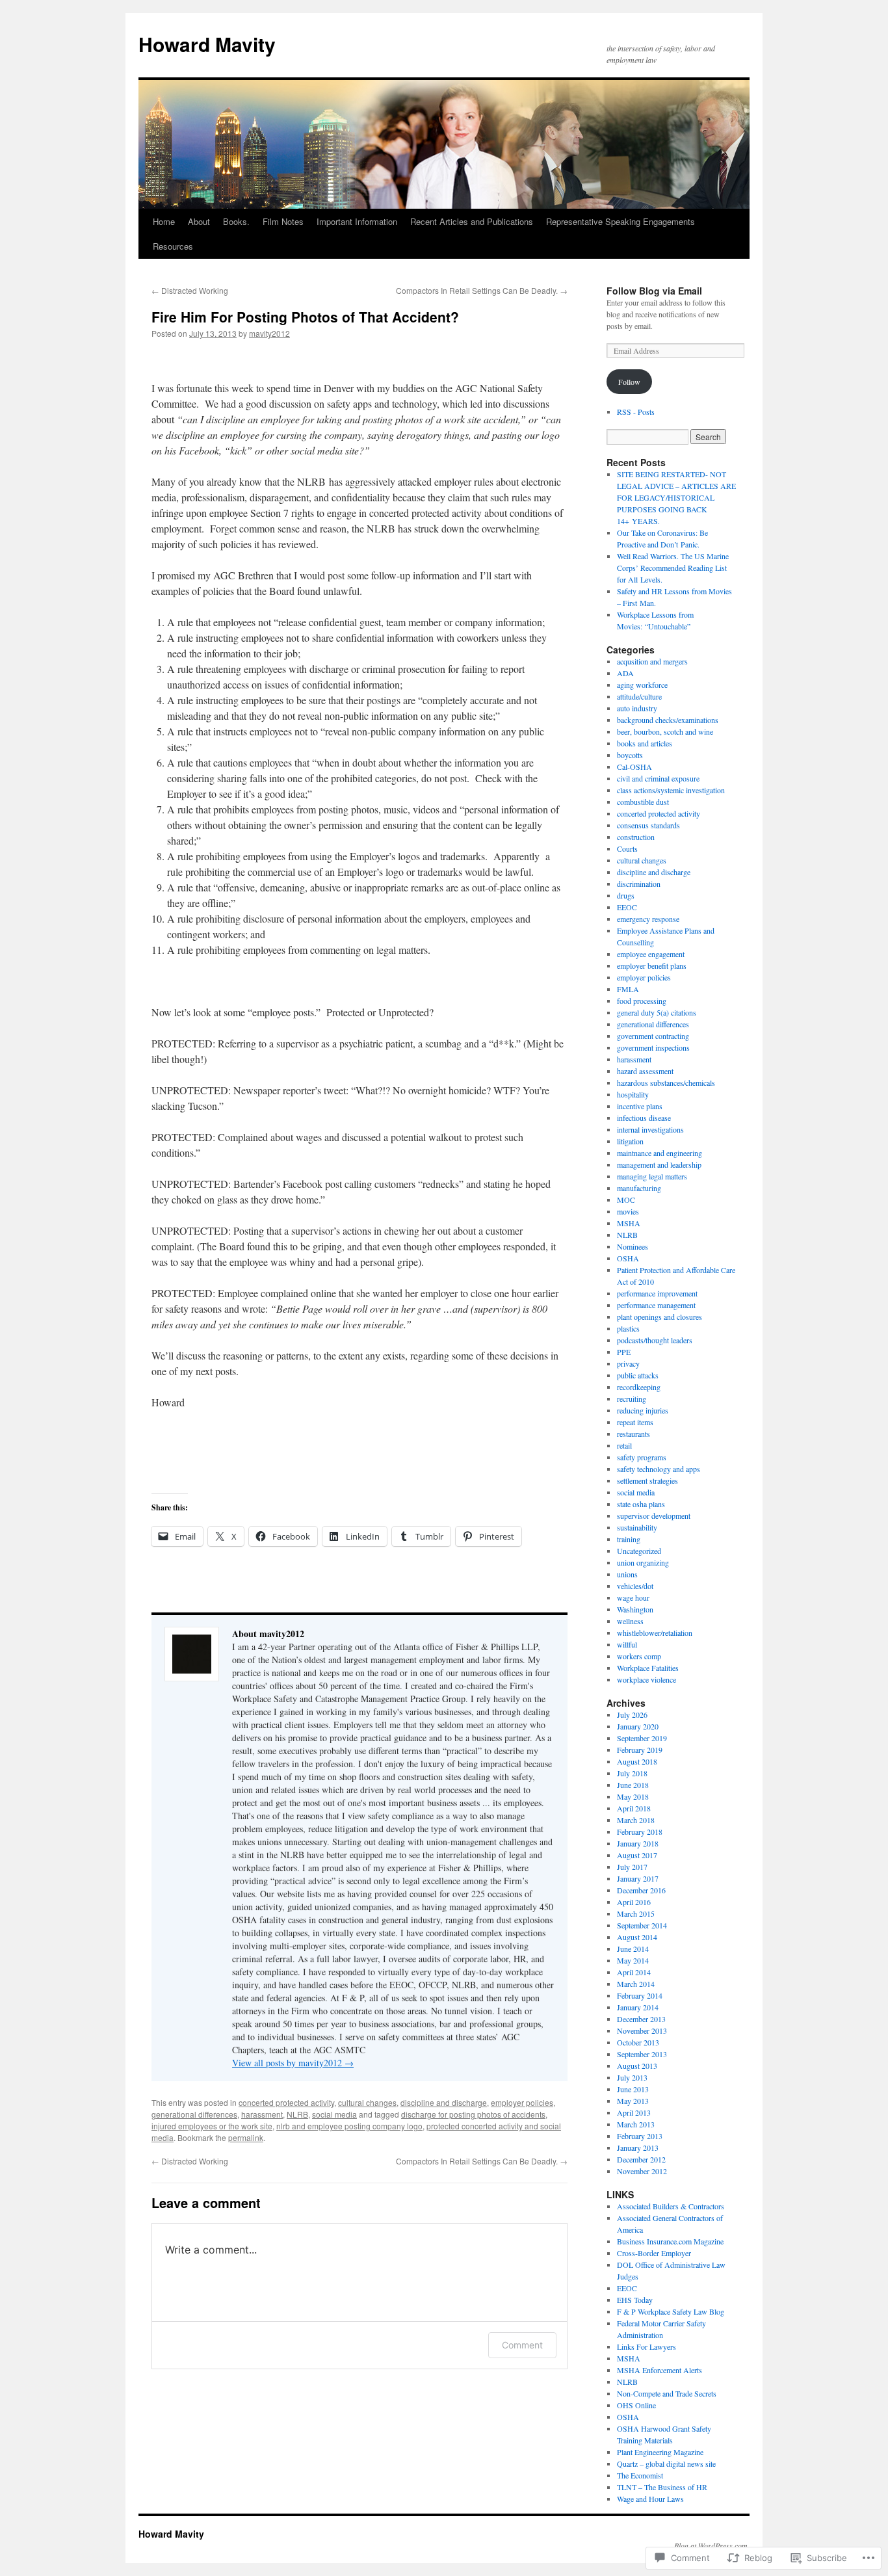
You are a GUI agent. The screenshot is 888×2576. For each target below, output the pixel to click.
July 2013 (632, 2077)
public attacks (638, 1375)
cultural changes (367, 2102)
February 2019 (640, 1750)
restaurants (633, 1434)
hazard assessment (645, 1071)
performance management (656, 1305)
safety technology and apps (659, 1469)
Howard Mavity (207, 44)
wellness (630, 1621)
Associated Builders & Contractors (671, 2206)
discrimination (639, 884)
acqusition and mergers (652, 661)
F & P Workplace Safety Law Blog (671, 2311)
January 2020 (638, 1726)
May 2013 (633, 2101)
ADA (625, 673)
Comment (522, 2345)
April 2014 (634, 1972)
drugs (626, 895)
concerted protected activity (286, 2102)
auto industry (637, 708)
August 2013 (637, 2066)
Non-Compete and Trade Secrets (667, 2393)
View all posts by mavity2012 (293, 2063)
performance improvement (657, 1293)
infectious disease (644, 1118)
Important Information (357, 221)
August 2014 (637, 1937)
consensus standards (648, 825)
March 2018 (636, 1820)
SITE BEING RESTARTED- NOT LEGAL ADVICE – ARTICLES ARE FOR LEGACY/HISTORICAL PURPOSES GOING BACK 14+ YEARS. (676, 497)
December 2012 (641, 2159)
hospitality (633, 1094)
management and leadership (659, 1164)
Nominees (633, 1246)
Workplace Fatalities (648, 1668)
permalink (246, 2137)
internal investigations (650, 1129)
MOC (626, 1200)
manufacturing (639, 1188)
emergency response (648, 919)
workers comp (639, 1656)
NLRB (297, 2114)
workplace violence (646, 1679)
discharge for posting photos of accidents (473, 2114)
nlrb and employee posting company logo (349, 2126)
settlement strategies (647, 1480)
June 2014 (633, 1949)
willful (627, 1644)
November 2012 (642, 2171)
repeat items (635, 1422)
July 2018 (632, 1773)
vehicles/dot (635, 1586)
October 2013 (638, 2042)
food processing (642, 1001)
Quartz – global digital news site (666, 2464)
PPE (624, 1352)
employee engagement (651, 954)
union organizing (643, 1562)
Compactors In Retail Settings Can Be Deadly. (482, 290)
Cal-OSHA (634, 767)
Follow (629, 382)
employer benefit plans (652, 966)
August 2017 (637, 1855)
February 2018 (640, 1832)
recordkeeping (639, 1387)
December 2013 (641, 2019)
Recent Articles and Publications (472, 221)
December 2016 (641, 1890)
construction (636, 837)
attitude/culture (639, 696)
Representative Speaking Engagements (620, 221)
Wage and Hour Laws (650, 2499)
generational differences (194, 2114)
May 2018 (633, 1796)
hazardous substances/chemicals (666, 1083)
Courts (627, 848)
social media (334, 2114)
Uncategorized (639, 1551)
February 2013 (640, 2136)
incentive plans (640, 1106)
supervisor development (654, 1516)
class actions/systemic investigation (671, 790)
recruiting (632, 1399)
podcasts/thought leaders (655, 1340)
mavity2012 (269, 333)
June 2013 (633, 2089)
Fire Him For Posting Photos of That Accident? (305, 317)
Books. (236, 221)
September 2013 (642, 2054)
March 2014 (636, 1984)
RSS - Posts (636, 412)
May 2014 (633, 1960)
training (629, 1539)
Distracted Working (190, 290)
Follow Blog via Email (654, 291)
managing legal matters (652, 1176)
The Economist (640, 2475)
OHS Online (636, 2405)
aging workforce (642, 685)
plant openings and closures (659, 1317)
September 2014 (642, 1925)
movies (628, 1211)
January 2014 (638, 2007)
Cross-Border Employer (654, 2253)
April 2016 (634, 1902)
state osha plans (641, 1504)
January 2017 (638, 1878)
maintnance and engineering (659, 1153)
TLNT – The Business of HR (662, 2487)
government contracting (653, 1036)
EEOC (627, 907)
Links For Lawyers (646, 2346)
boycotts (630, 755)
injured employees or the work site (212, 2126)
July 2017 (632, 1867)
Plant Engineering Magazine (660, 2452)
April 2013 (634, 2112)
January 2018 (638, 1843)
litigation (630, 1141)
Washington (635, 1609)
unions (627, 1574)
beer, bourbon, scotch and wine (665, 731)
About (199, 221)
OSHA (628, 1258)
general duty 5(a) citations (657, 1012)
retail (624, 1445)
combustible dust (643, 802)
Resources (173, 246)
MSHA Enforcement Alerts (659, 2370)
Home (164, 221)
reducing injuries (643, 1410)
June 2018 (633, 1785)
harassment (262, 2114)
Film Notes (283, 221)
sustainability (637, 1527)
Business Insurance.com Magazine (670, 2241)
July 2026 (632, 1715)
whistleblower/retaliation (655, 1633)
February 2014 (640, 1995)
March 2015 (636, 1913)
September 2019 (642, 1738)
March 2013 (636, 2124)
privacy (628, 1363)
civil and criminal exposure (658, 778)
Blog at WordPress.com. (712, 2545)
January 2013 (638, 2148)
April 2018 (634, 1808)
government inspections (653, 1047)
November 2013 (642, 2031)
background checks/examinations (668, 720)
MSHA (629, 1223)
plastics (628, 1328)
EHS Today (635, 2300)
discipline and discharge (444, 2102)
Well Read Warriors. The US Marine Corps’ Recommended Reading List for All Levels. (673, 568)
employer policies (522, 2102)
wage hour (633, 1597)
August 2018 (637, 1761)
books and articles (645, 743)
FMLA (628, 989)
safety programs (642, 1457)
